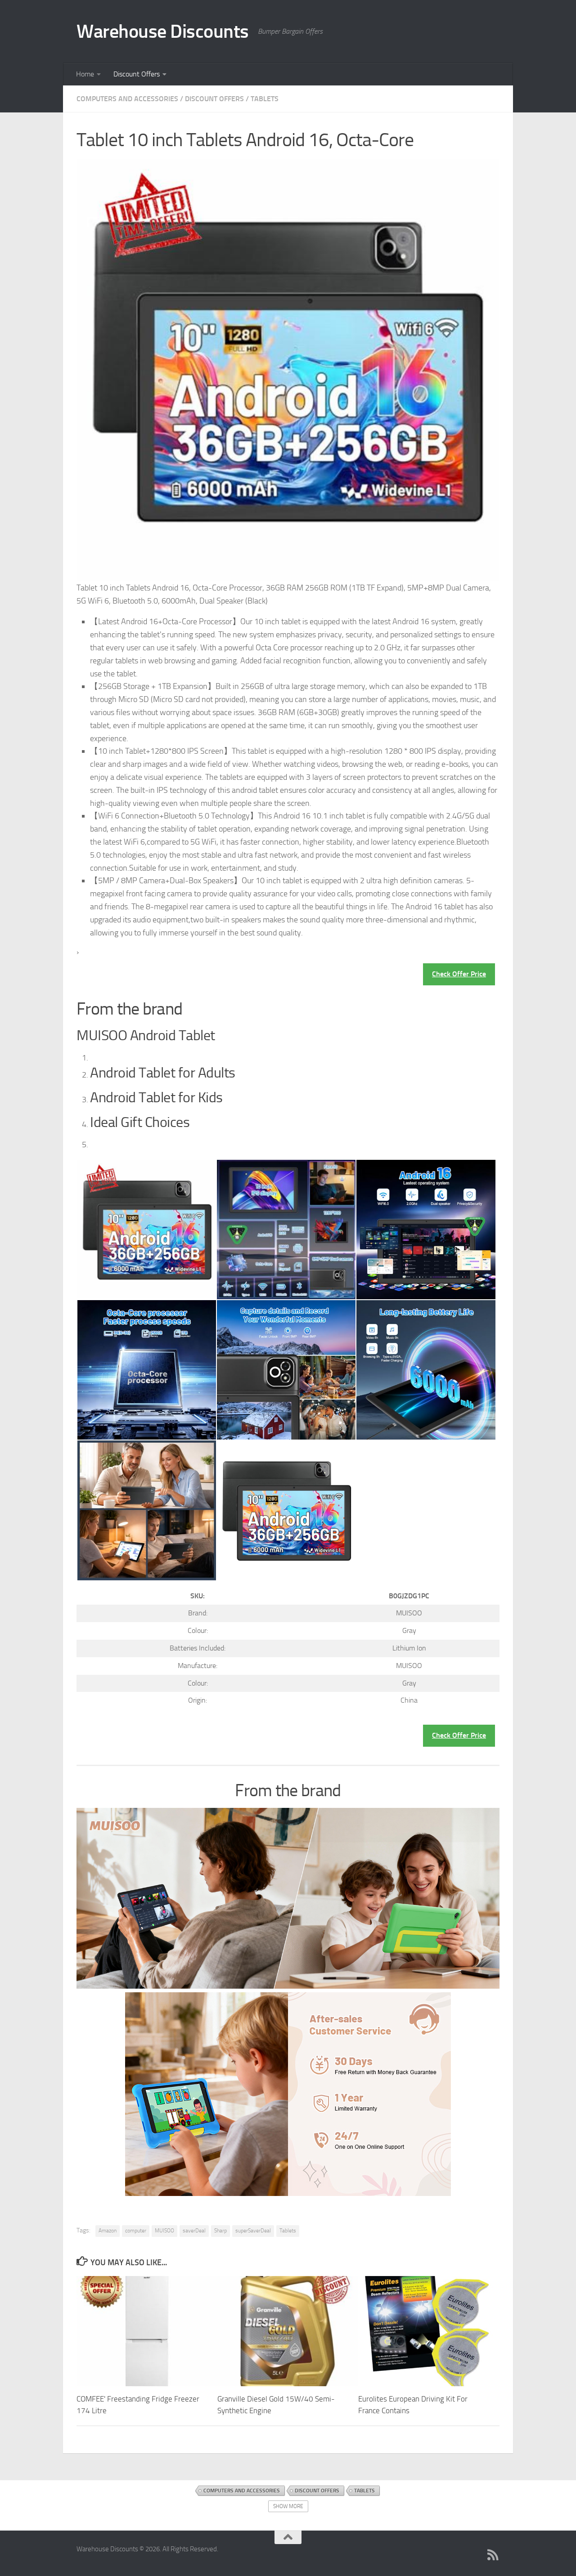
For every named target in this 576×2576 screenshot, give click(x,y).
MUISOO (164, 2231)
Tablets (265, 99)
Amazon (108, 2231)
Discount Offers (137, 74)
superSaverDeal (253, 2231)
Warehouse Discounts (163, 31)
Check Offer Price (459, 974)
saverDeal (194, 2231)
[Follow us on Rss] (493, 2555)
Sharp (220, 2231)
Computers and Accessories (127, 99)
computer (136, 2231)
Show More (288, 2506)
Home (85, 74)
